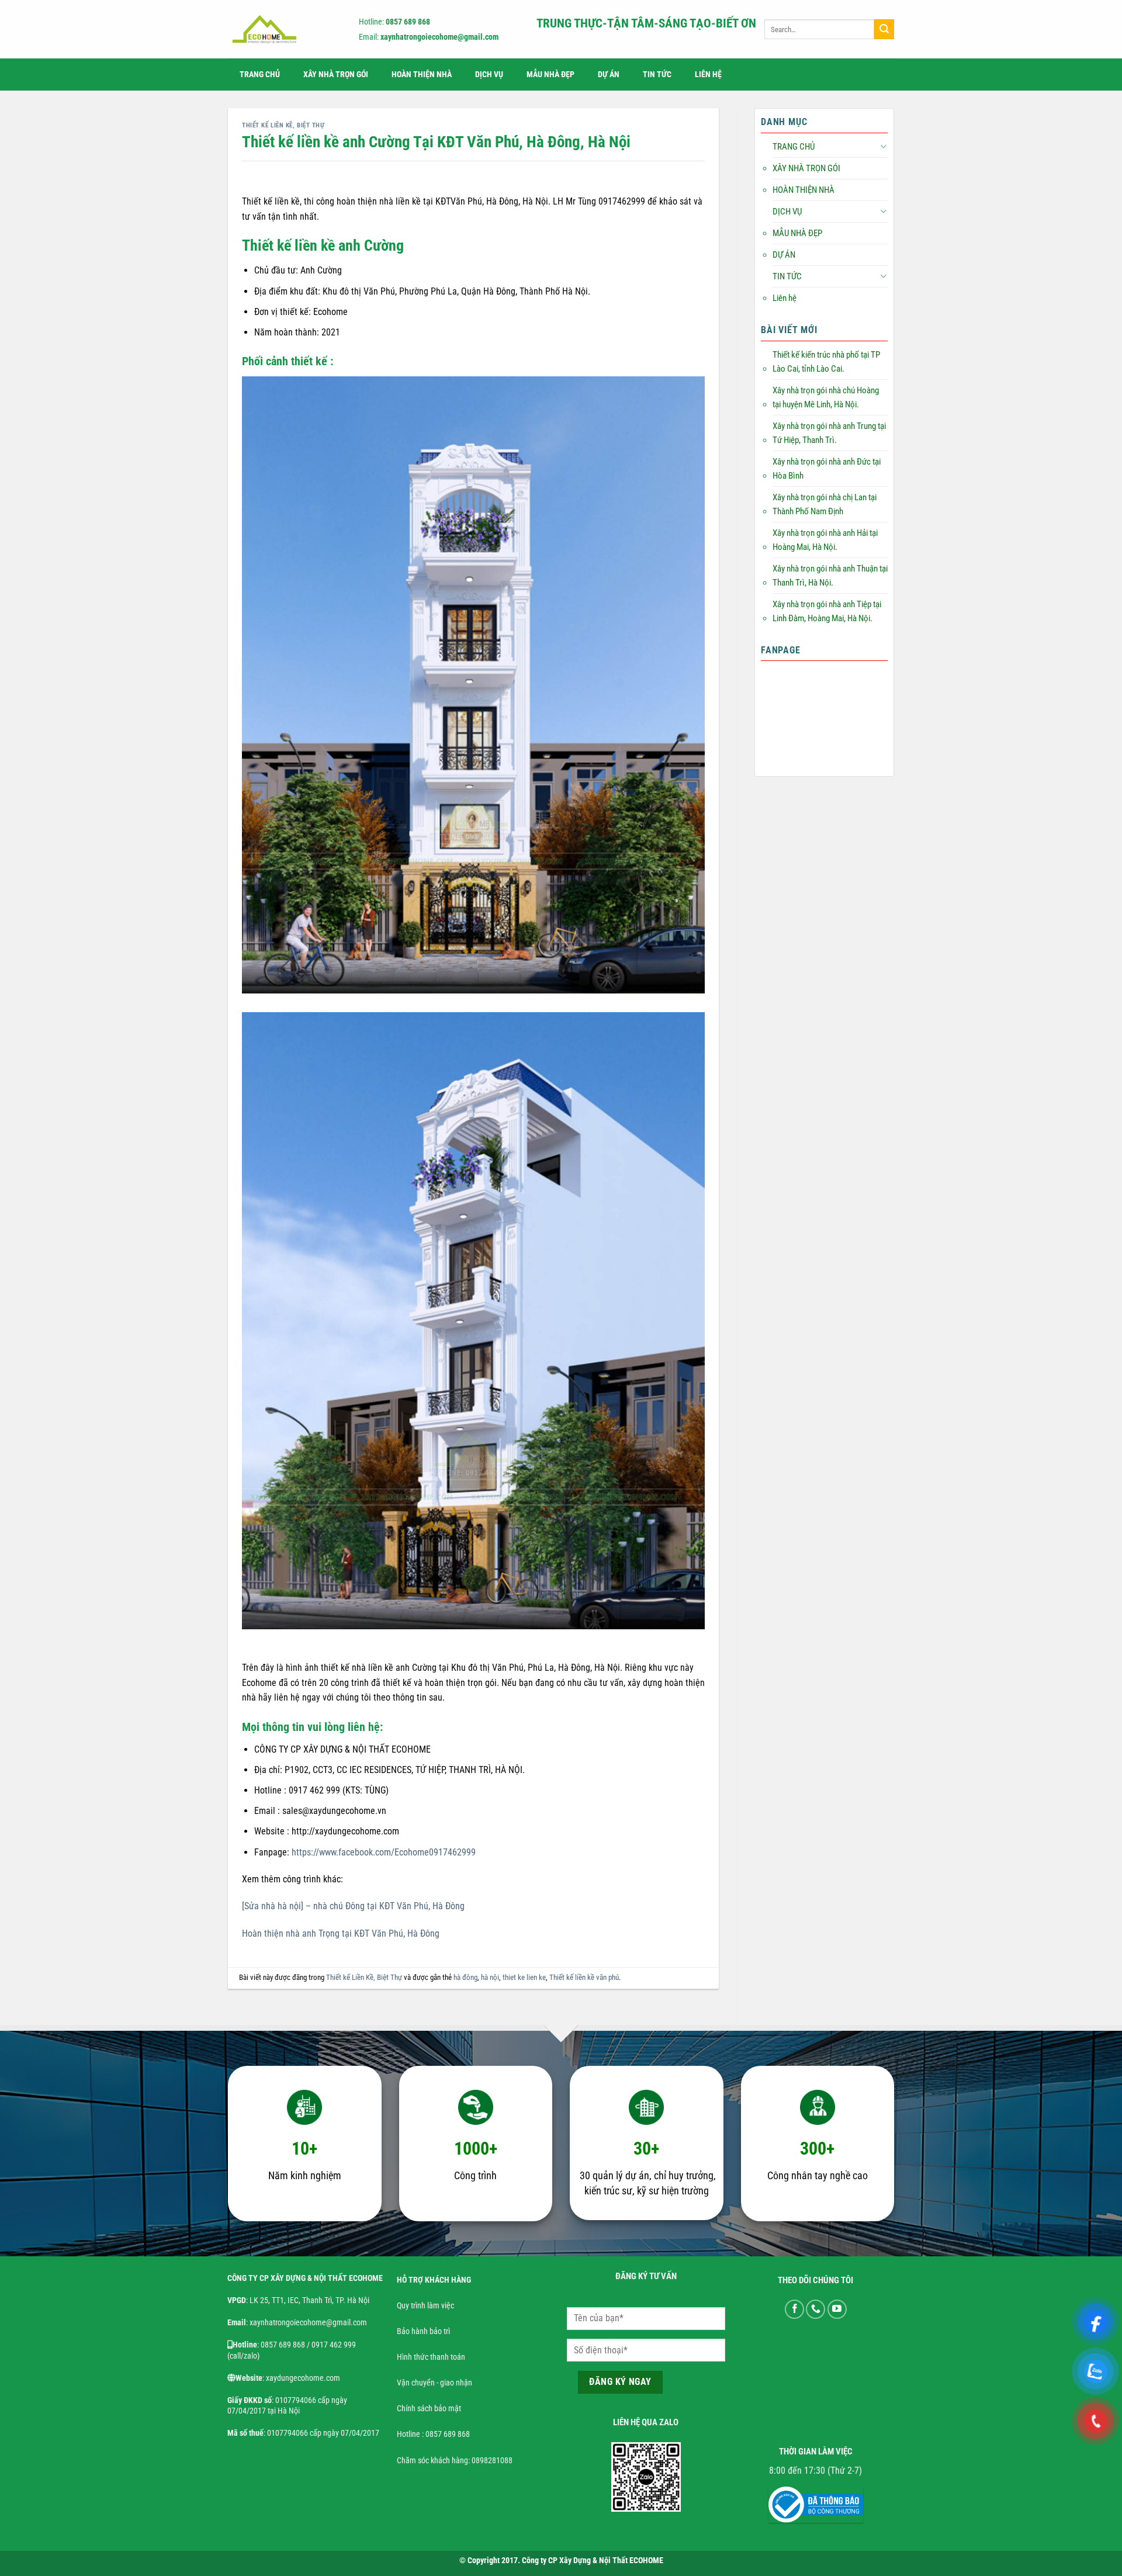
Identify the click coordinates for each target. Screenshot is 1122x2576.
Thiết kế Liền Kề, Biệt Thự (283, 125)
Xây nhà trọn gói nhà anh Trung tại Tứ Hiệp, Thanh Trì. (829, 433)
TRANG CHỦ (260, 75)
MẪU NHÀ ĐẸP (550, 75)
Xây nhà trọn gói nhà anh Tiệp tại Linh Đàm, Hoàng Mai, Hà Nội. (827, 611)
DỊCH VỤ (489, 75)
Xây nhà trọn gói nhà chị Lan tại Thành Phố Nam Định (825, 504)
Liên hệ (708, 75)
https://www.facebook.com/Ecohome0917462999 (384, 1852)
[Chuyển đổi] (883, 146)
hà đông (465, 1977)
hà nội (490, 1977)
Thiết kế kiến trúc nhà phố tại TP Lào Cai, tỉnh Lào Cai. (826, 362)
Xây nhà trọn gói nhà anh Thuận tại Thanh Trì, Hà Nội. (830, 576)
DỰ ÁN (609, 75)
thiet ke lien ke (524, 1977)
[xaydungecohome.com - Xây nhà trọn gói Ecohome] (283, 29)
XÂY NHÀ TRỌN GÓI (336, 75)
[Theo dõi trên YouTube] (837, 2309)
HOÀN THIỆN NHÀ (422, 75)
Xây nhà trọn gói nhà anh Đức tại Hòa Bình (827, 469)
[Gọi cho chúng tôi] (815, 2309)
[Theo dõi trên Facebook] (794, 2309)
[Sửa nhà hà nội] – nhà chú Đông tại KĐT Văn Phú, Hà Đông (353, 1906)
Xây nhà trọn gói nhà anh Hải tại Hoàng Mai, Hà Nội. (825, 540)
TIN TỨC (657, 75)
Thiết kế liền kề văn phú (584, 1977)
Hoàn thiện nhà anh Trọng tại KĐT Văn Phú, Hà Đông (341, 1933)
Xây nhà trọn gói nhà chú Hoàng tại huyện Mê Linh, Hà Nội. (826, 397)
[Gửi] (884, 29)
